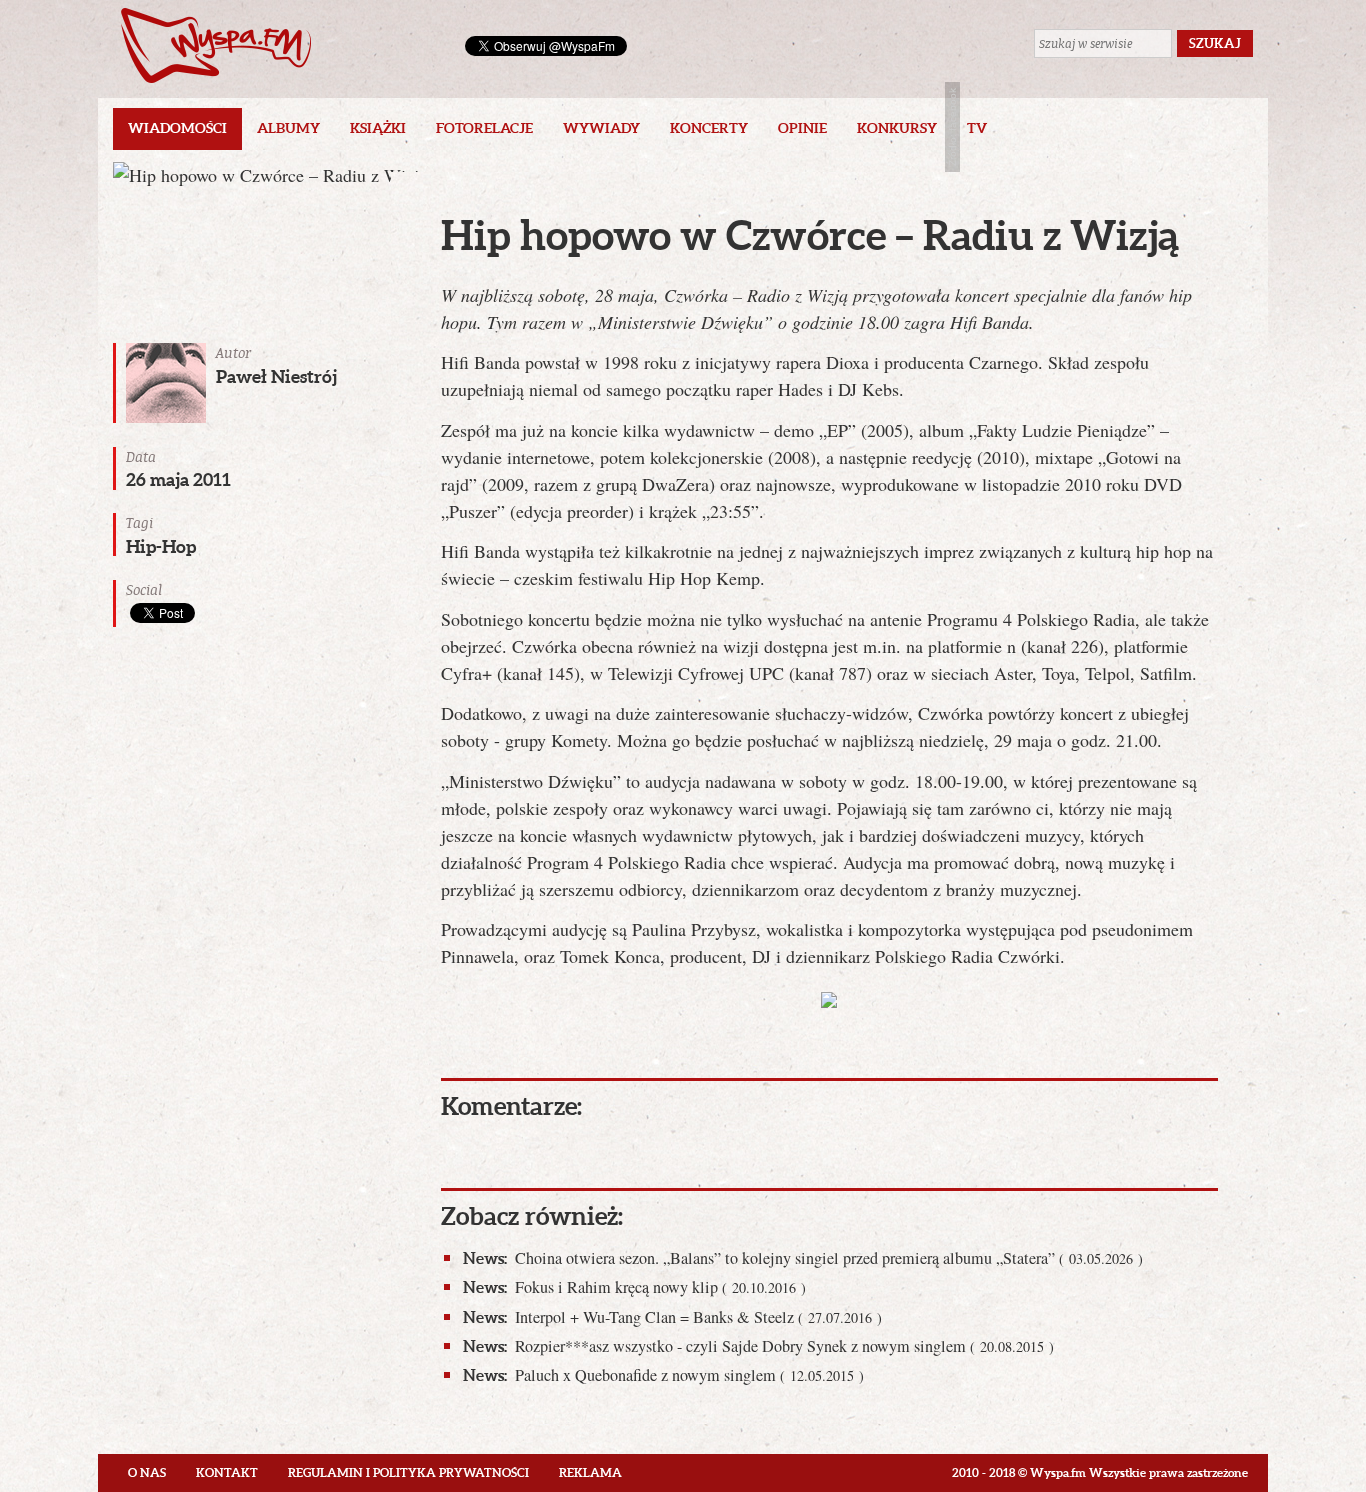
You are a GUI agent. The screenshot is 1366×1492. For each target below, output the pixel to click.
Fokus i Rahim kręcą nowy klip (634, 1287)
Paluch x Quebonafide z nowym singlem (663, 1375)
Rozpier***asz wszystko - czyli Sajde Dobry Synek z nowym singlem (758, 1346)
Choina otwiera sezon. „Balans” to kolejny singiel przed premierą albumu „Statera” (803, 1258)
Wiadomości (177, 128)
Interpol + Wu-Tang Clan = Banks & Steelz (672, 1317)
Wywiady (601, 128)
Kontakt (227, 1472)
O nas (147, 1472)
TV (977, 128)
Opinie (802, 128)
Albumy (288, 128)
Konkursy (897, 128)
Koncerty (709, 128)
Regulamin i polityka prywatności (408, 1472)
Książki (378, 128)
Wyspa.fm (216, 45)
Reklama (590, 1472)
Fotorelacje (484, 128)
